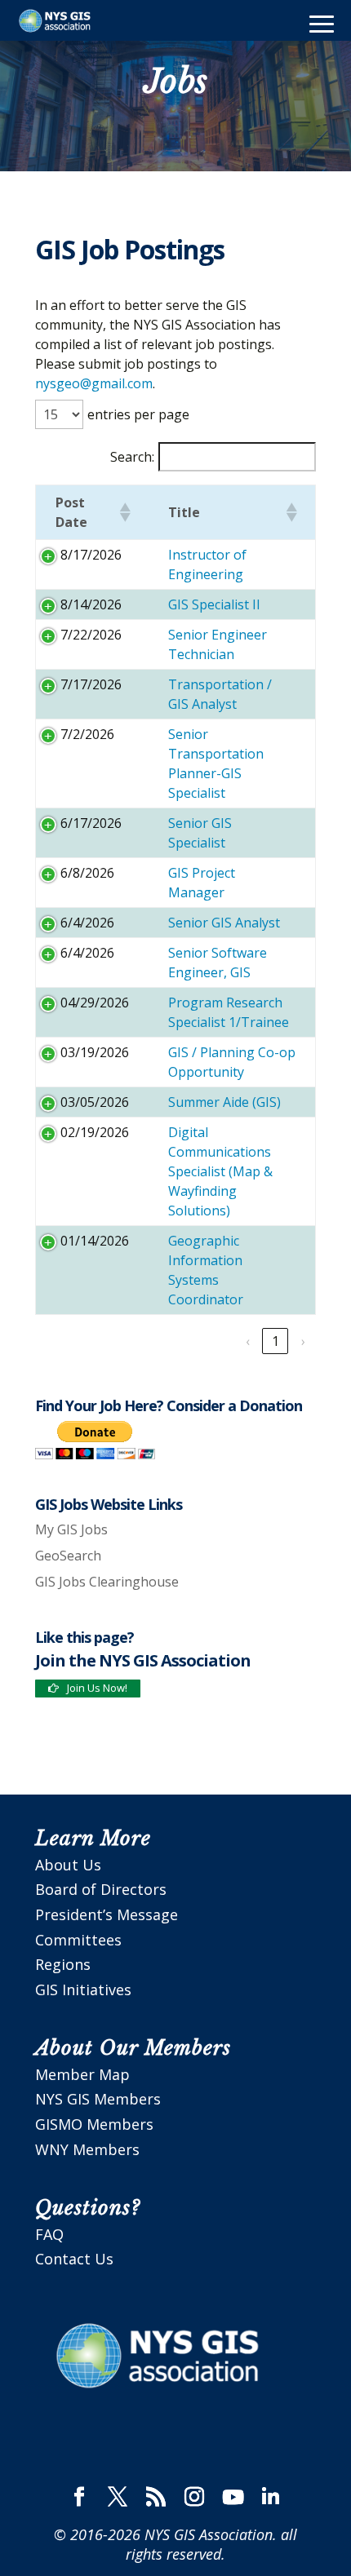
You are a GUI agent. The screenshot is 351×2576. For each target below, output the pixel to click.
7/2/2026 (87, 734)
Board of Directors (101, 1889)
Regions (63, 1964)
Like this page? (84, 1637)
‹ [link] (248, 1341)
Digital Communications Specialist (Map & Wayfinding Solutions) (220, 1171)
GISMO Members (94, 2124)
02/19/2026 (95, 1132)
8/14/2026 (91, 604)
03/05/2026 (95, 1102)
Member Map (82, 2074)
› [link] (303, 1341)
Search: (132, 457)
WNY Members (87, 2149)
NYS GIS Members (98, 2099)
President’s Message (107, 1914)
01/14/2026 (95, 1241)
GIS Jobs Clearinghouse (107, 1582)
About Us (68, 1865)
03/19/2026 (95, 1052)
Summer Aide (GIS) (224, 1102)
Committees (78, 1940)
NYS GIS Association (209, 2534)
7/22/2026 (91, 635)
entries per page (138, 414)
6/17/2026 (91, 823)
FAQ (49, 2234)
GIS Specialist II (214, 604)
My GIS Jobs (71, 1529)
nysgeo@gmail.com (94, 383)
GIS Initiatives (83, 1990)
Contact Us (74, 2259)
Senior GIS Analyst (224, 923)
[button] (124, 512)
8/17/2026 (91, 555)
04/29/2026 (95, 1003)
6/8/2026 (87, 873)
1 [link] (275, 1341)
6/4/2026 (87, 923)
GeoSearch (68, 1556)
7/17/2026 (91, 684)
